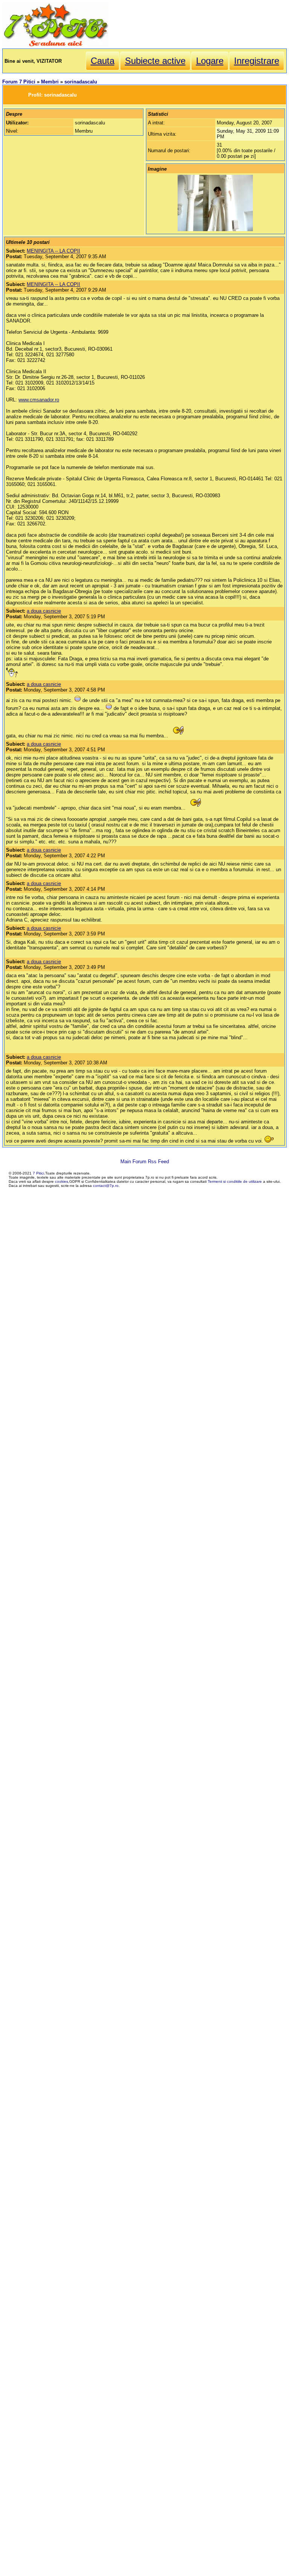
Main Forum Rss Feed (145, 1162)
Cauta (103, 61)
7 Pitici (38, 1173)
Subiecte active (155, 61)
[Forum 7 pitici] (55, 46)
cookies (62, 1181)
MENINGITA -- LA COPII (53, 251)
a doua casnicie (44, 611)
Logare (210, 61)
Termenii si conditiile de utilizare (235, 1181)
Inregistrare (257, 61)
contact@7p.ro (106, 1186)
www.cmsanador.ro (39, 400)
